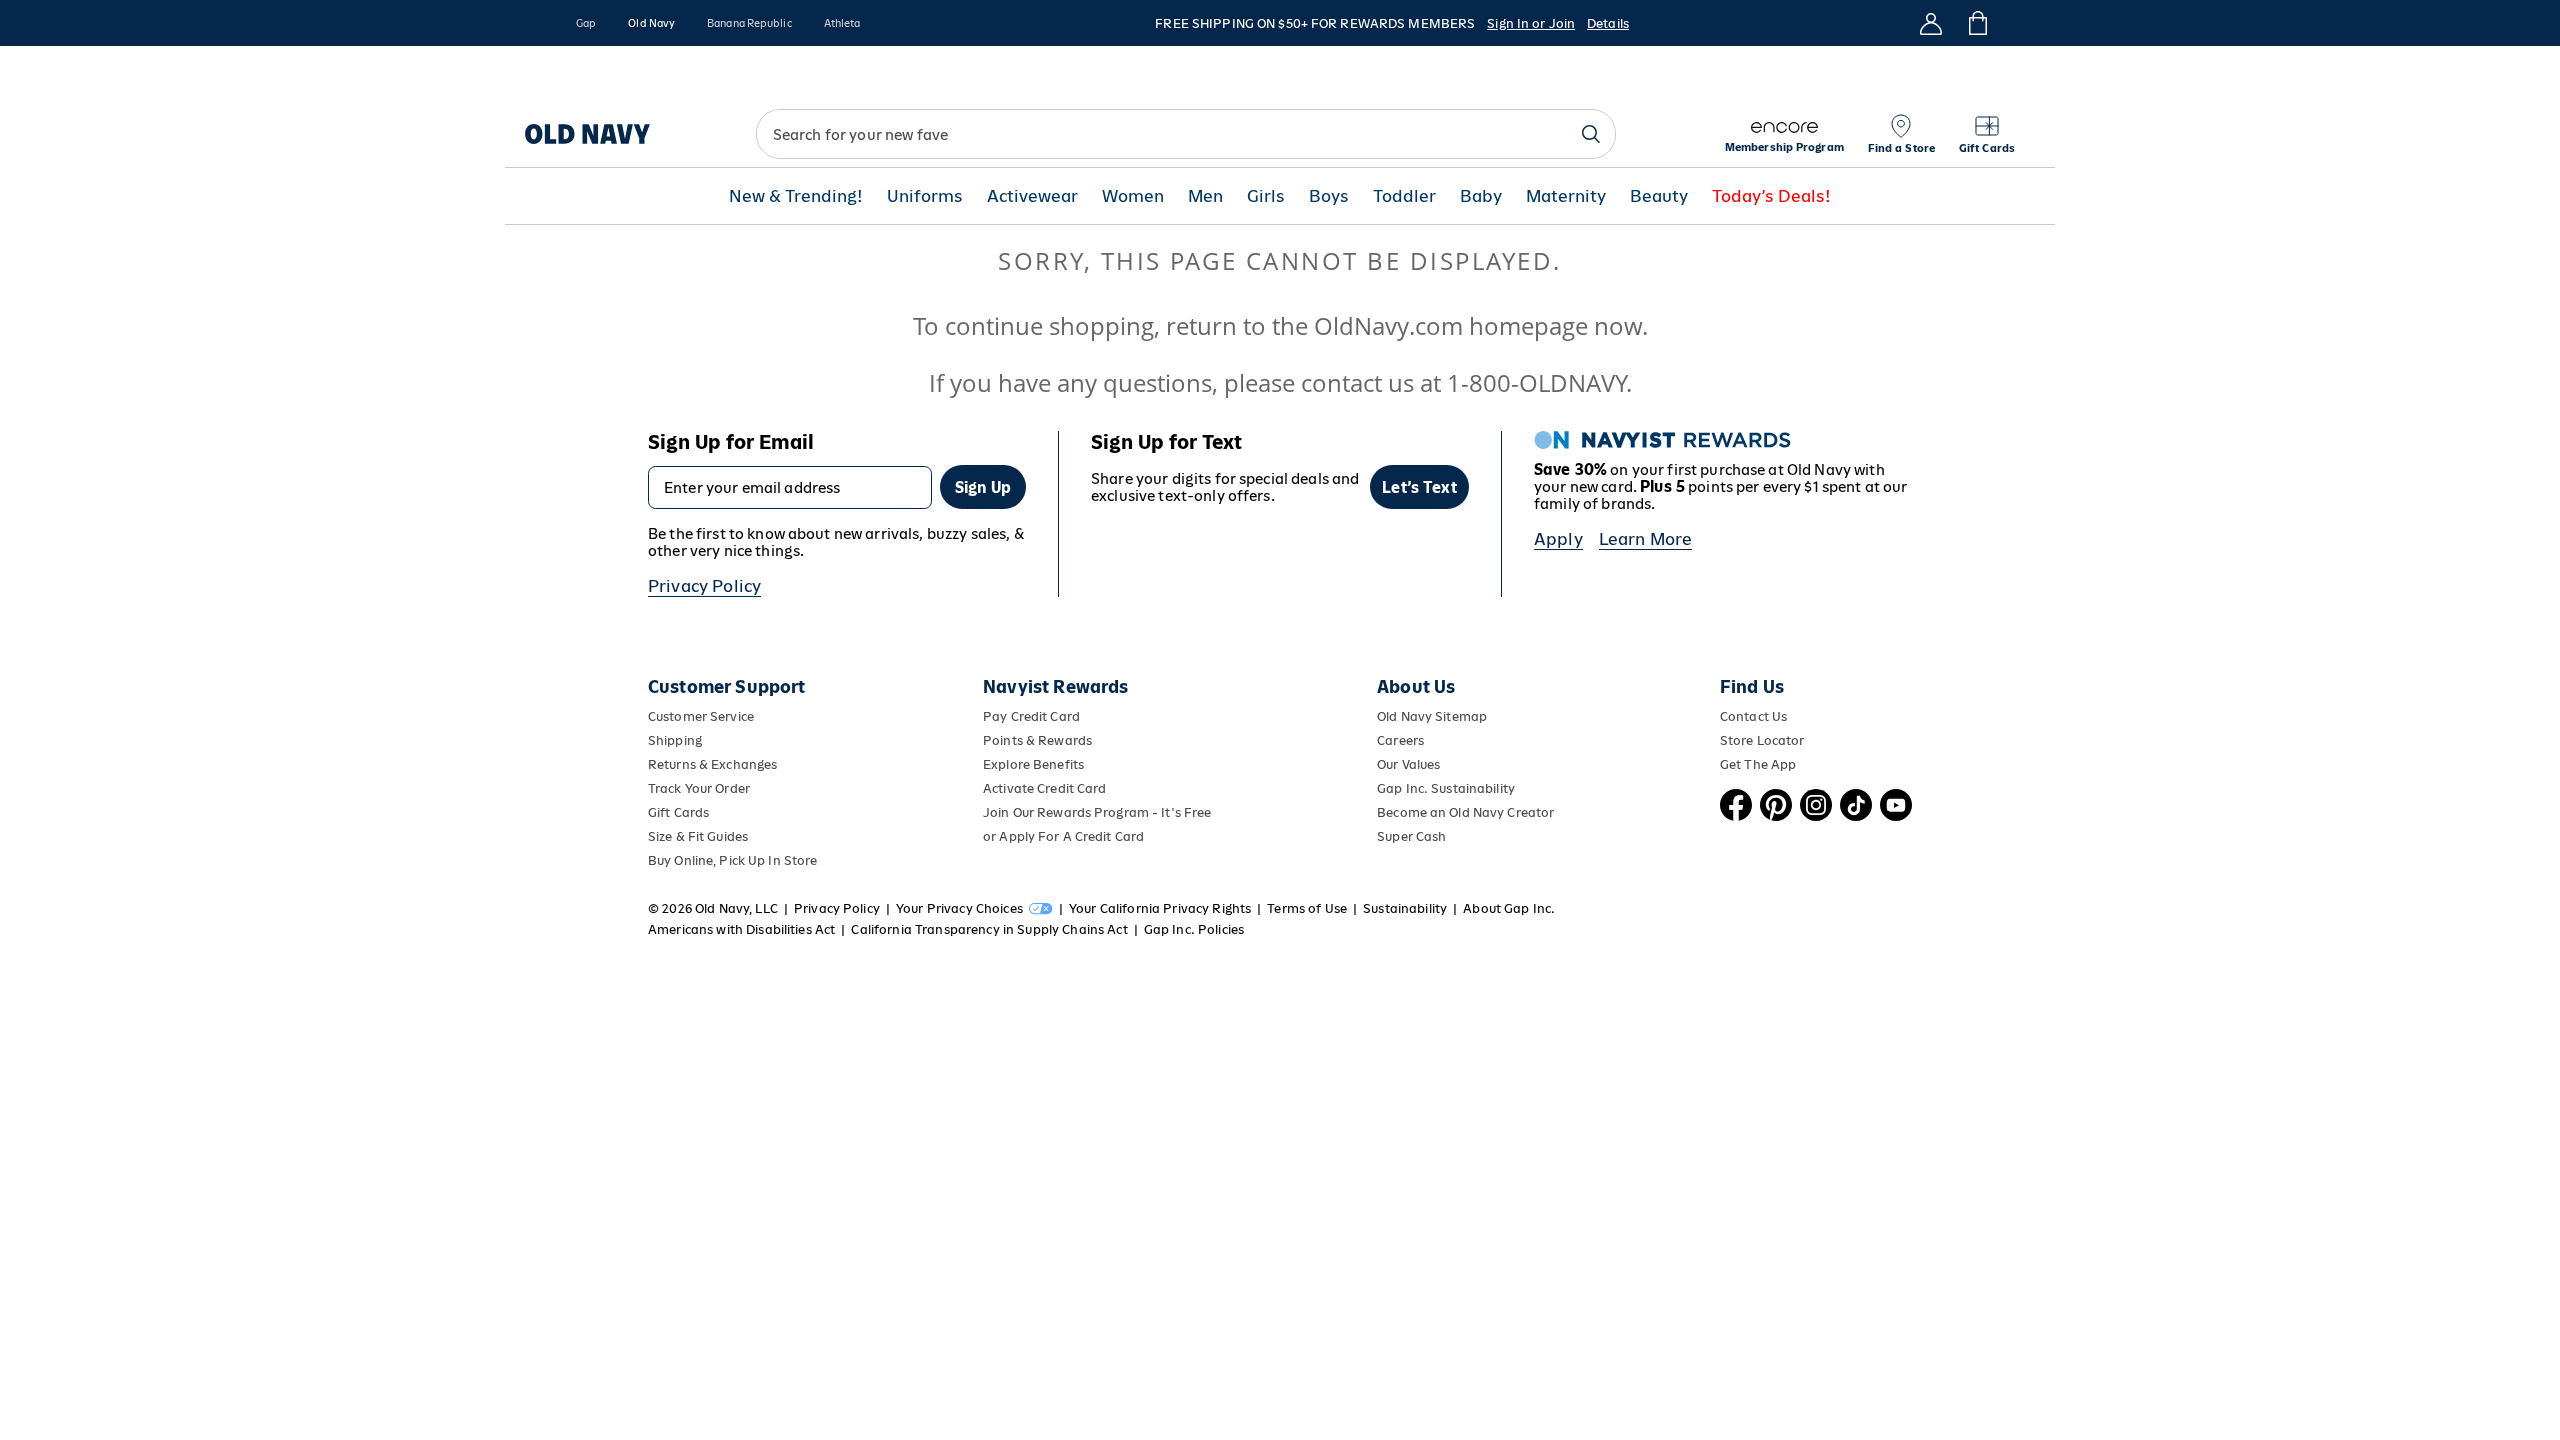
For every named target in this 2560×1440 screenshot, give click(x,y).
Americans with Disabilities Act (741, 929)
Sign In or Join (1531, 23)
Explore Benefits (1033, 764)
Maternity (1566, 196)
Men (1205, 196)
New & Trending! (796, 196)
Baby (1481, 196)
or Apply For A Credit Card (1063, 836)
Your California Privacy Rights (1160, 908)
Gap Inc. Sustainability (1446, 788)
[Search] (1591, 134)
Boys (1329, 196)
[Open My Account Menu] (1931, 23)
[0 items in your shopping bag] (1976, 23)
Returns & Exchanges (712, 764)
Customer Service (701, 716)
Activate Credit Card (1044, 788)
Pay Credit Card (1031, 716)
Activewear (1032, 196)
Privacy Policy (704, 586)
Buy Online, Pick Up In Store (732, 860)
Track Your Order (699, 788)
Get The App (1758, 764)
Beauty (1659, 196)
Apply (1558, 539)
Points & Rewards (1037, 740)
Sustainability (1405, 908)
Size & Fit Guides (698, 836)
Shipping (675, 740)
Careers (1400, 740)
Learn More (1646, 539)
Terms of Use (1307, 908)
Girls (1266, 196)
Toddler (1404, 196)
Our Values (1408, 764)
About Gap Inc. (1509, 908)
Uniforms (925, 196)
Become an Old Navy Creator (1465, 812)
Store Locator (1762, 740)
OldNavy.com (1388, 325)
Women (1133, 196)
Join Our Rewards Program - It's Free (1097, 812)
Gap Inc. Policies (1194, 929)
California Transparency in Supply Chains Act (989, 929)
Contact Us (1753, 716)
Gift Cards (678, 812)
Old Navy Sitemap (1432, 716)
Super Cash (1411, 836)
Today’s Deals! (1771, 196)
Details (1608, 23)
